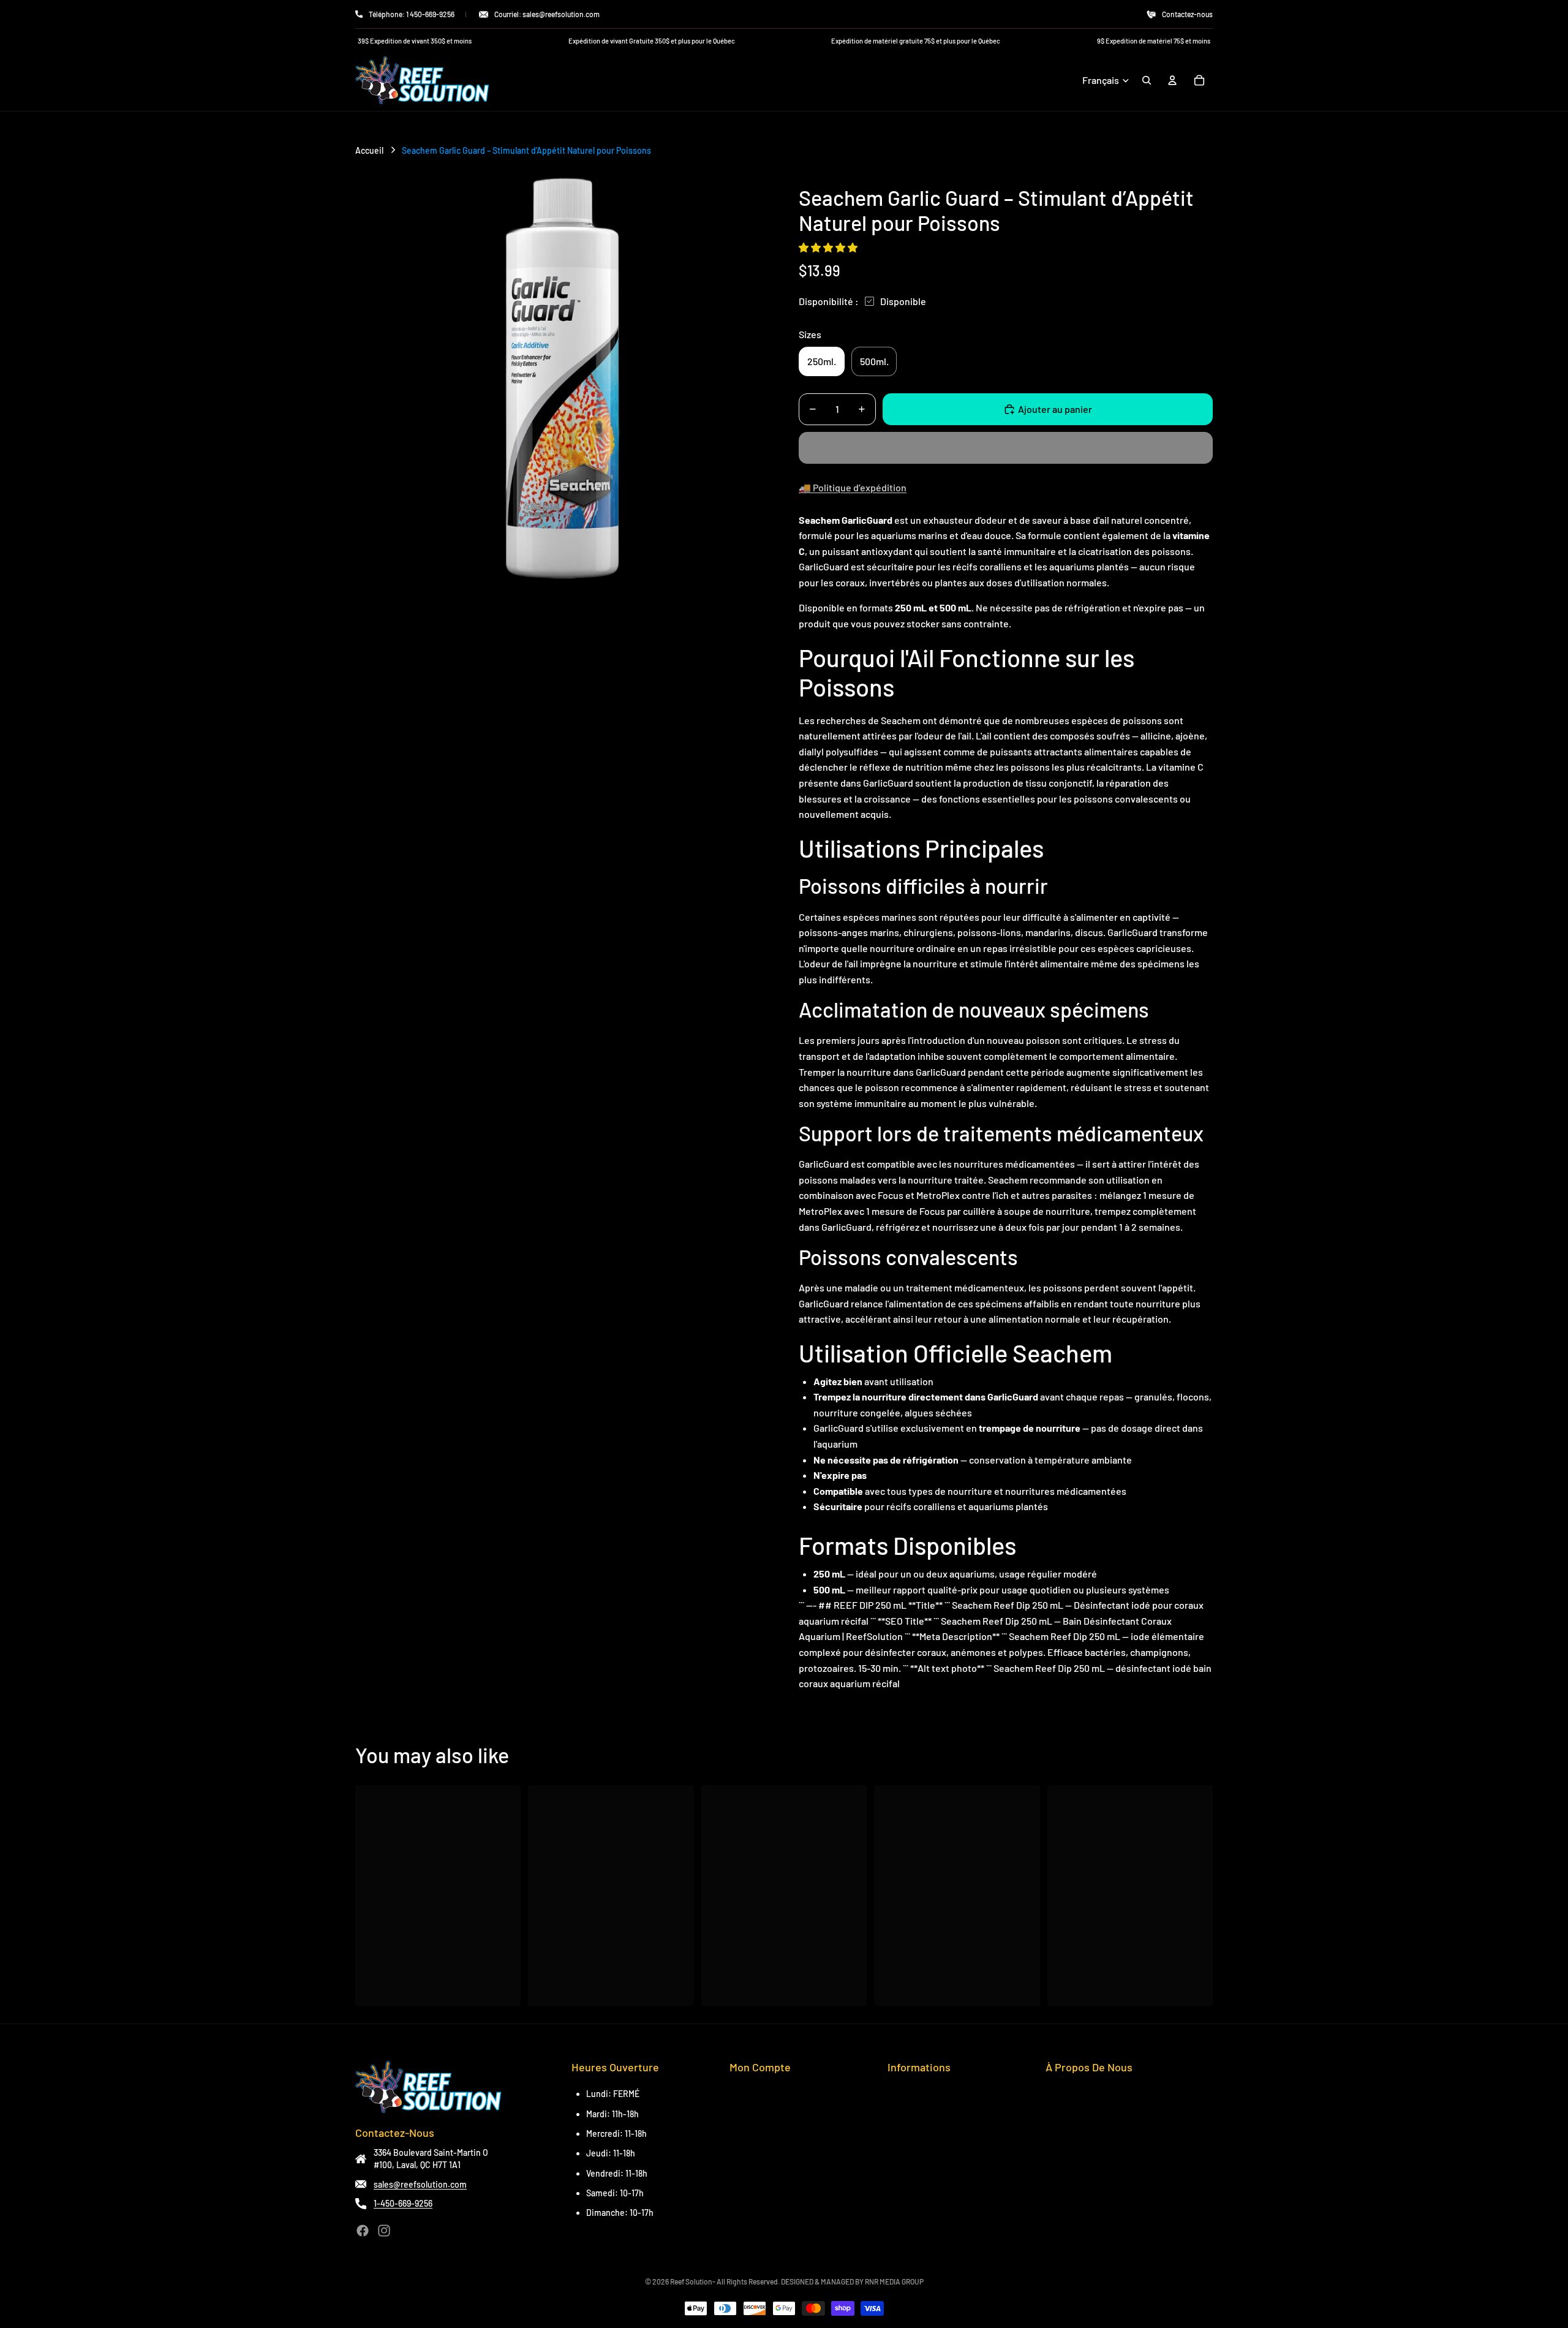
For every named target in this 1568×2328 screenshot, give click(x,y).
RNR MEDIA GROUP (894, 2281)
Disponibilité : (829, 301)
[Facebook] (363, 2231)
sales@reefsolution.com (420, 2184)
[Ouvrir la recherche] (1147, 80)
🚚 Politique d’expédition (853, 487)
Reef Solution (691, 2281)
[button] (829, 247)
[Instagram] (384, 2231)
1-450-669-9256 (403, 2203)
